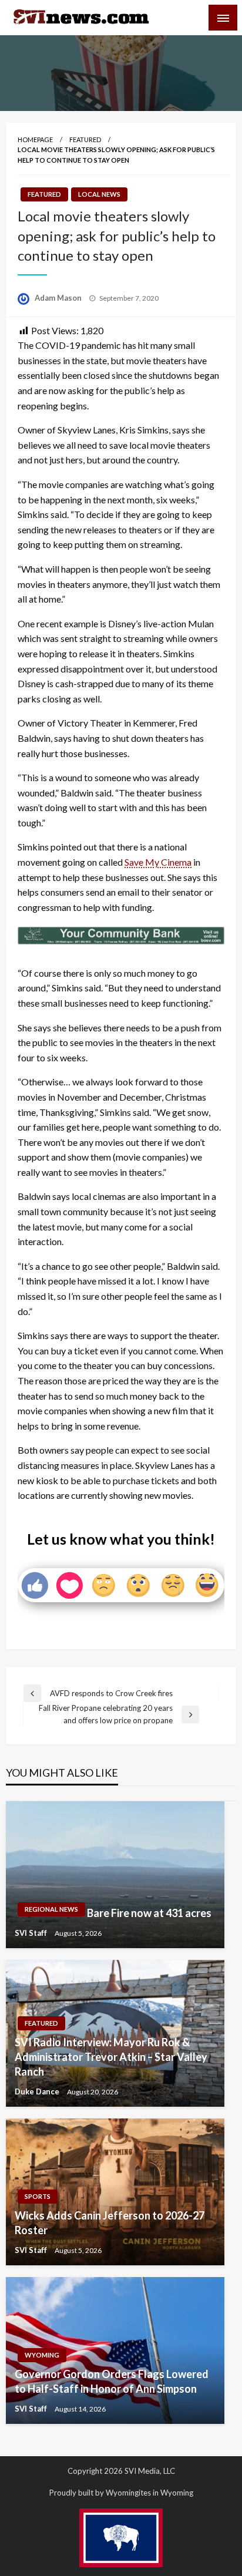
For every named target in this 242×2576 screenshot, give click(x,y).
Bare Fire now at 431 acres (149, 1913)
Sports (38, 2196)
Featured (85, 139)
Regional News (51, 1909)
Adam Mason (59, 298)
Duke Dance (38, 2091)
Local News (99, 194)
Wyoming (42, 2355)
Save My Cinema (158, 862)
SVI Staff (32, 1933)
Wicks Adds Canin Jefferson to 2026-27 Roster (110, 2223)
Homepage (35, 139)
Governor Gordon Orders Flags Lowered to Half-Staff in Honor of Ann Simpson (112, 2381)
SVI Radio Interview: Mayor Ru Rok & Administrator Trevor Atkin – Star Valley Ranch (111, 2057)
